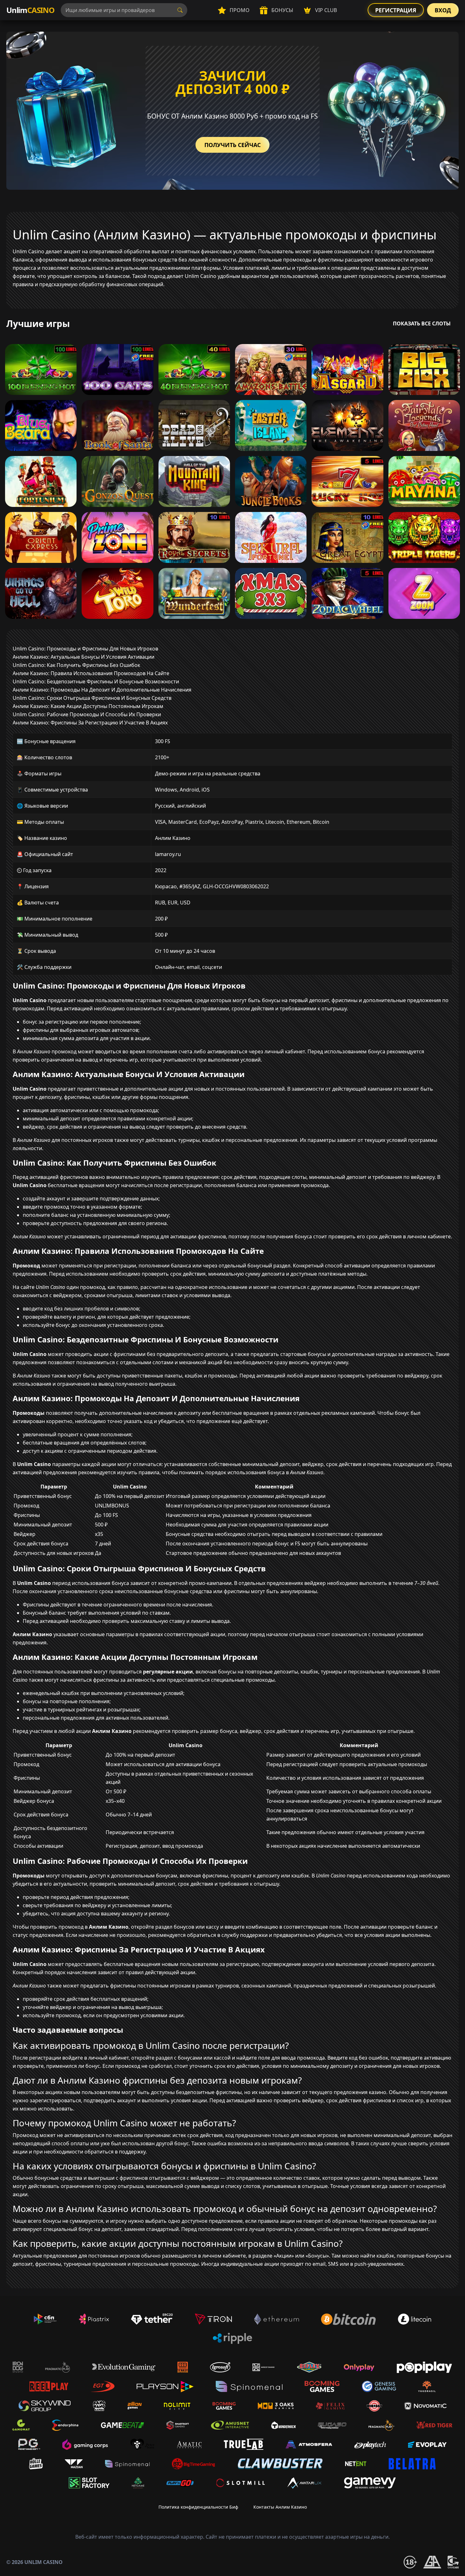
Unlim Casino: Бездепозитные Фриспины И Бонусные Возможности (96, 681)
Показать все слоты (422, 324)
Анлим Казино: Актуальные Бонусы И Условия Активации (84, 657)
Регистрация (396, 10)
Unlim (30, 10)
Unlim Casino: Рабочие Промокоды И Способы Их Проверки (87, 714)
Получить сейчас (232, 145)
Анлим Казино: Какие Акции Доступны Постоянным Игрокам (88, 706)
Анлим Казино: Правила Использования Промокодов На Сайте (91, 673)
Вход (443, 10)
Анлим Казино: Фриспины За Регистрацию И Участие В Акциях (90, 723)
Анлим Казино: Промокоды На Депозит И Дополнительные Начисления (102, 690)
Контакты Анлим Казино (280, 2507)
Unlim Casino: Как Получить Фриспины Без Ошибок (76, 665)
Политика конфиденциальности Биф (198, 2507)
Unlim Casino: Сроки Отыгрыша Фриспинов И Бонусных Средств (92, 698)
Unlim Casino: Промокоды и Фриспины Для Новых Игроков (85, 649)
